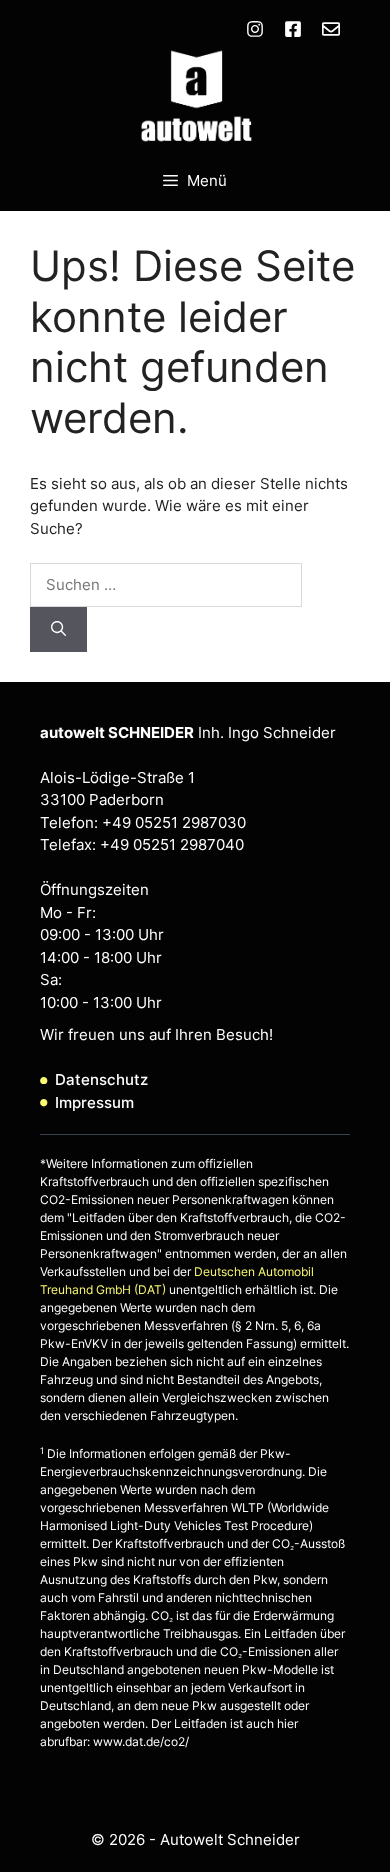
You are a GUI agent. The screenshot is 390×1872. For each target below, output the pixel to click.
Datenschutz (101, 1079)
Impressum (94, 1102)
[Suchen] (58, 629)
